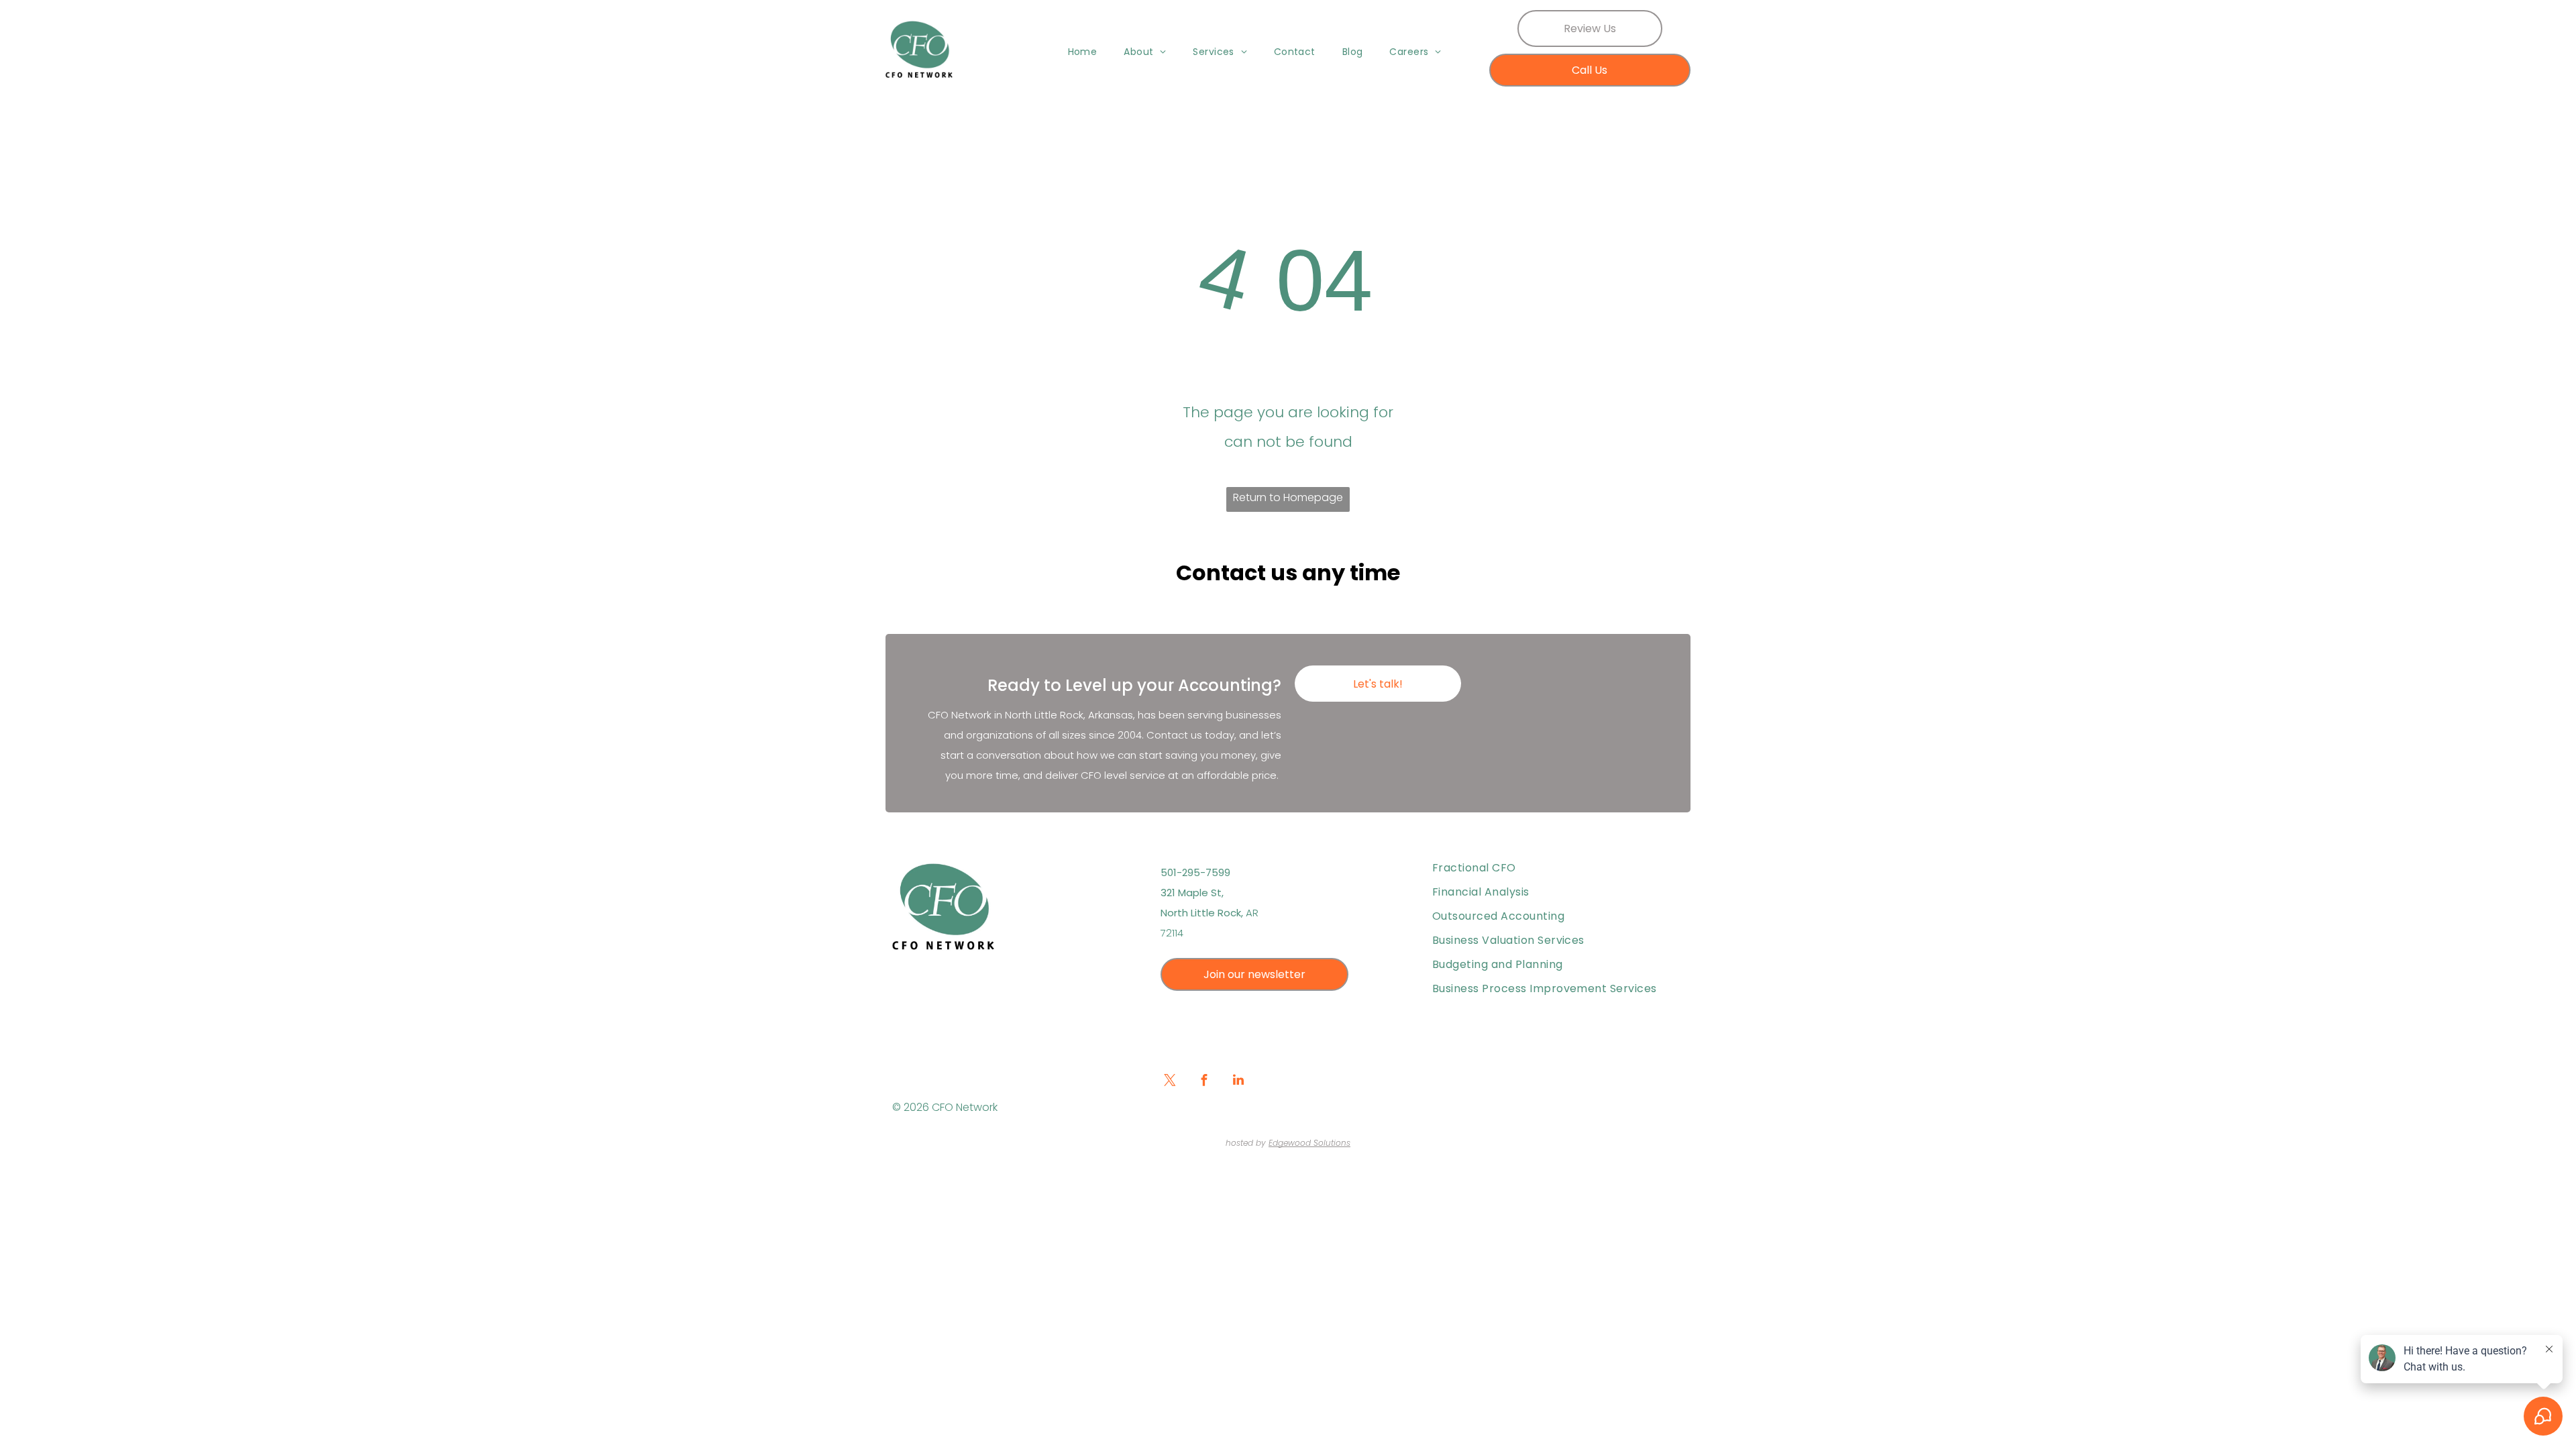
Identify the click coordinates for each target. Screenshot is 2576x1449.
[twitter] (1170, 1082)
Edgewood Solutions (1309, 1143)
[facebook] (1204, 1082)
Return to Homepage (1288, 497)
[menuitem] (1083, 52)
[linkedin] (1238, 1082)
